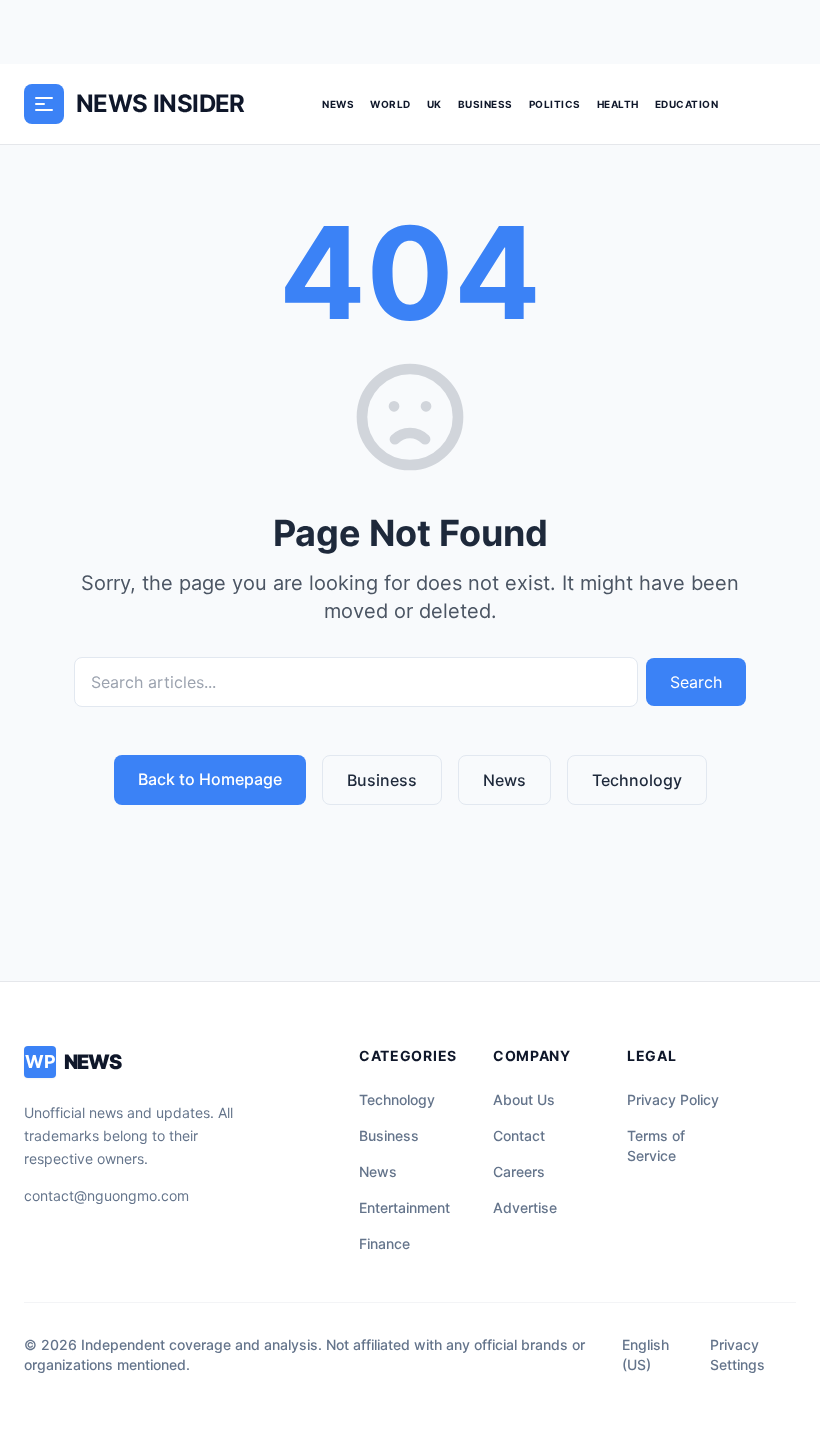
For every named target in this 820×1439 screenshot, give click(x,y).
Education (687, 104)
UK (434, 104)
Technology (637, 780)
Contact (519, 1135)
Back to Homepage (210, 779)
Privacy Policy (673, 1099)
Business (485, 104)
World (390, 104)
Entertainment (404, 1207)
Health (618, 104)
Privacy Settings (737, 1354)
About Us (524, 1099)
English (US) (645, 1354)
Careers (519, 1171)
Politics (555, 104)
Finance (384, 1243)
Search (696, 682)
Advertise (525, 1207)
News (338, 104)
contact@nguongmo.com (106, 1195)
